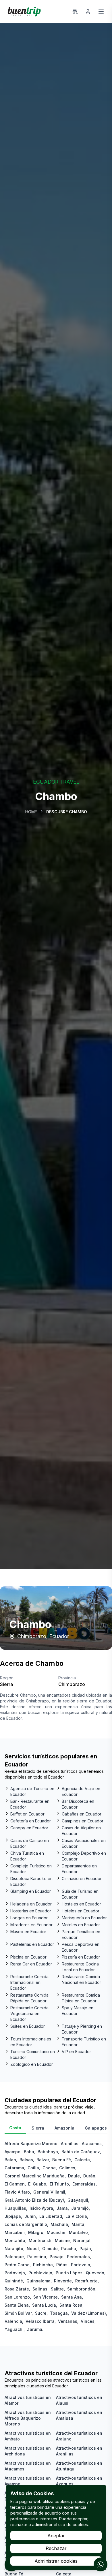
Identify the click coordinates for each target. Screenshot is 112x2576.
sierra (38, 2128)
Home (31, 812)
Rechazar (56, 2548)
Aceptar (56, 2536)
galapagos (96, 2128)
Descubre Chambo (67, 812)
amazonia (64, 2128)
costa (15, 2128)
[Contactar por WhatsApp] (101, 2564)
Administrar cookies (56, 2561)
